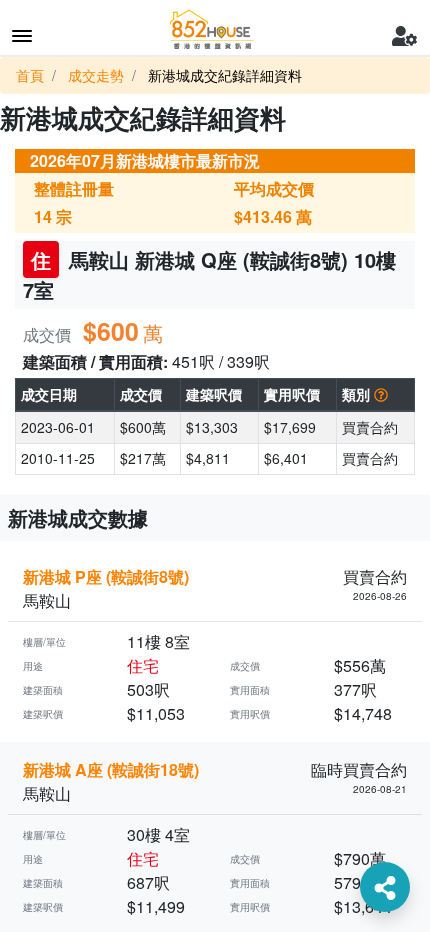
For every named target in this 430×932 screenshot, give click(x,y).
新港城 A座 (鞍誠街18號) (111, 769)
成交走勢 (96, 75)
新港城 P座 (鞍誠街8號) (106, 576)
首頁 (30, 75)
